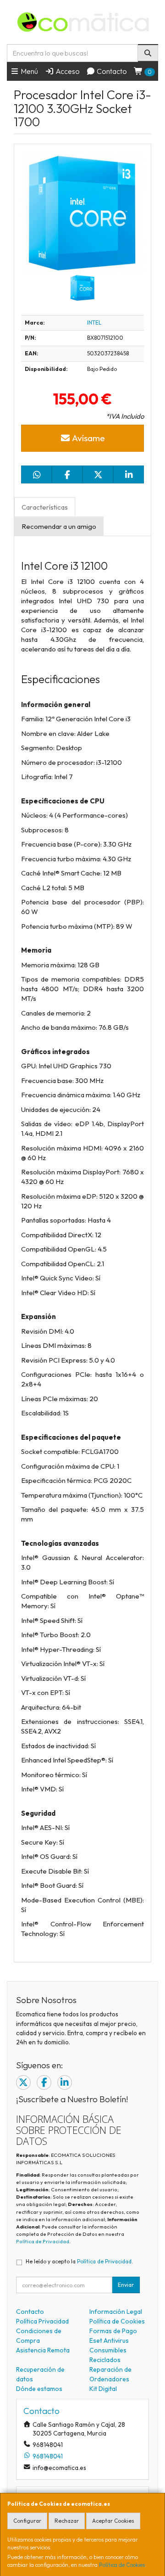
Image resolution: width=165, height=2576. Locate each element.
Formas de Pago (113, 2331)
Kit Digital (103, 2389)
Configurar (27, 2521)
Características (45, 507)
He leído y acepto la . (79, 2261)
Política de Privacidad (43, 2241)
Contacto (111, 71)
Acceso (67, 71)
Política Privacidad (42, 2321)
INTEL (94, 323)
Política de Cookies (122, 2565)
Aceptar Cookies (113, 2521)
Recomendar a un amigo (59, 526)
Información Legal (116, 2312)
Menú (29, 71)
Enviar (126, 2285)
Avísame (88, 438)
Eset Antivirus (109, 2340)
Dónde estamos (39, 2389)
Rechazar (67, 2521)
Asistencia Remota (43, 2350)
